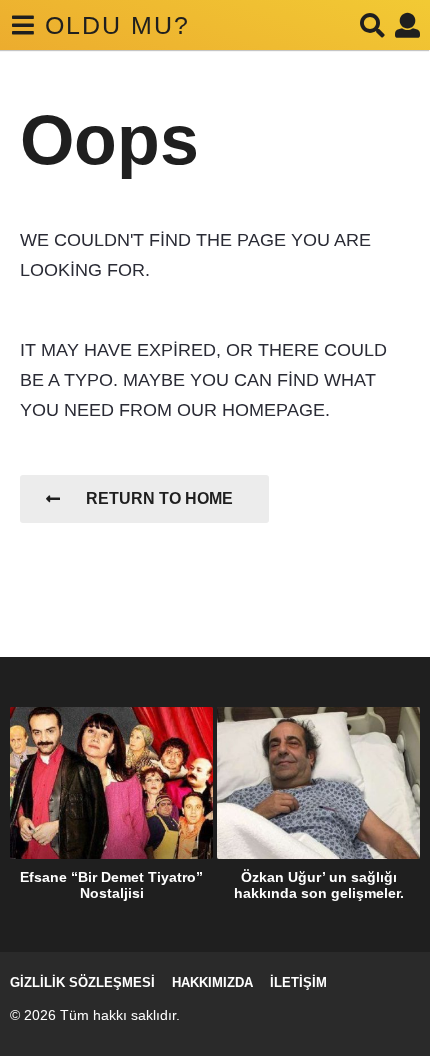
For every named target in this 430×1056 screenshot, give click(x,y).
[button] (22, 25)
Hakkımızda (212, 982)
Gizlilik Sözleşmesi (82, 982)
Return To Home (159, 498)
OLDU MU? (117, 25)
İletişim (298, 982)
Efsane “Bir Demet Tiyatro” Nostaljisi (111, 885)
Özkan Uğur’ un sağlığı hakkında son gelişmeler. (319, 885)
